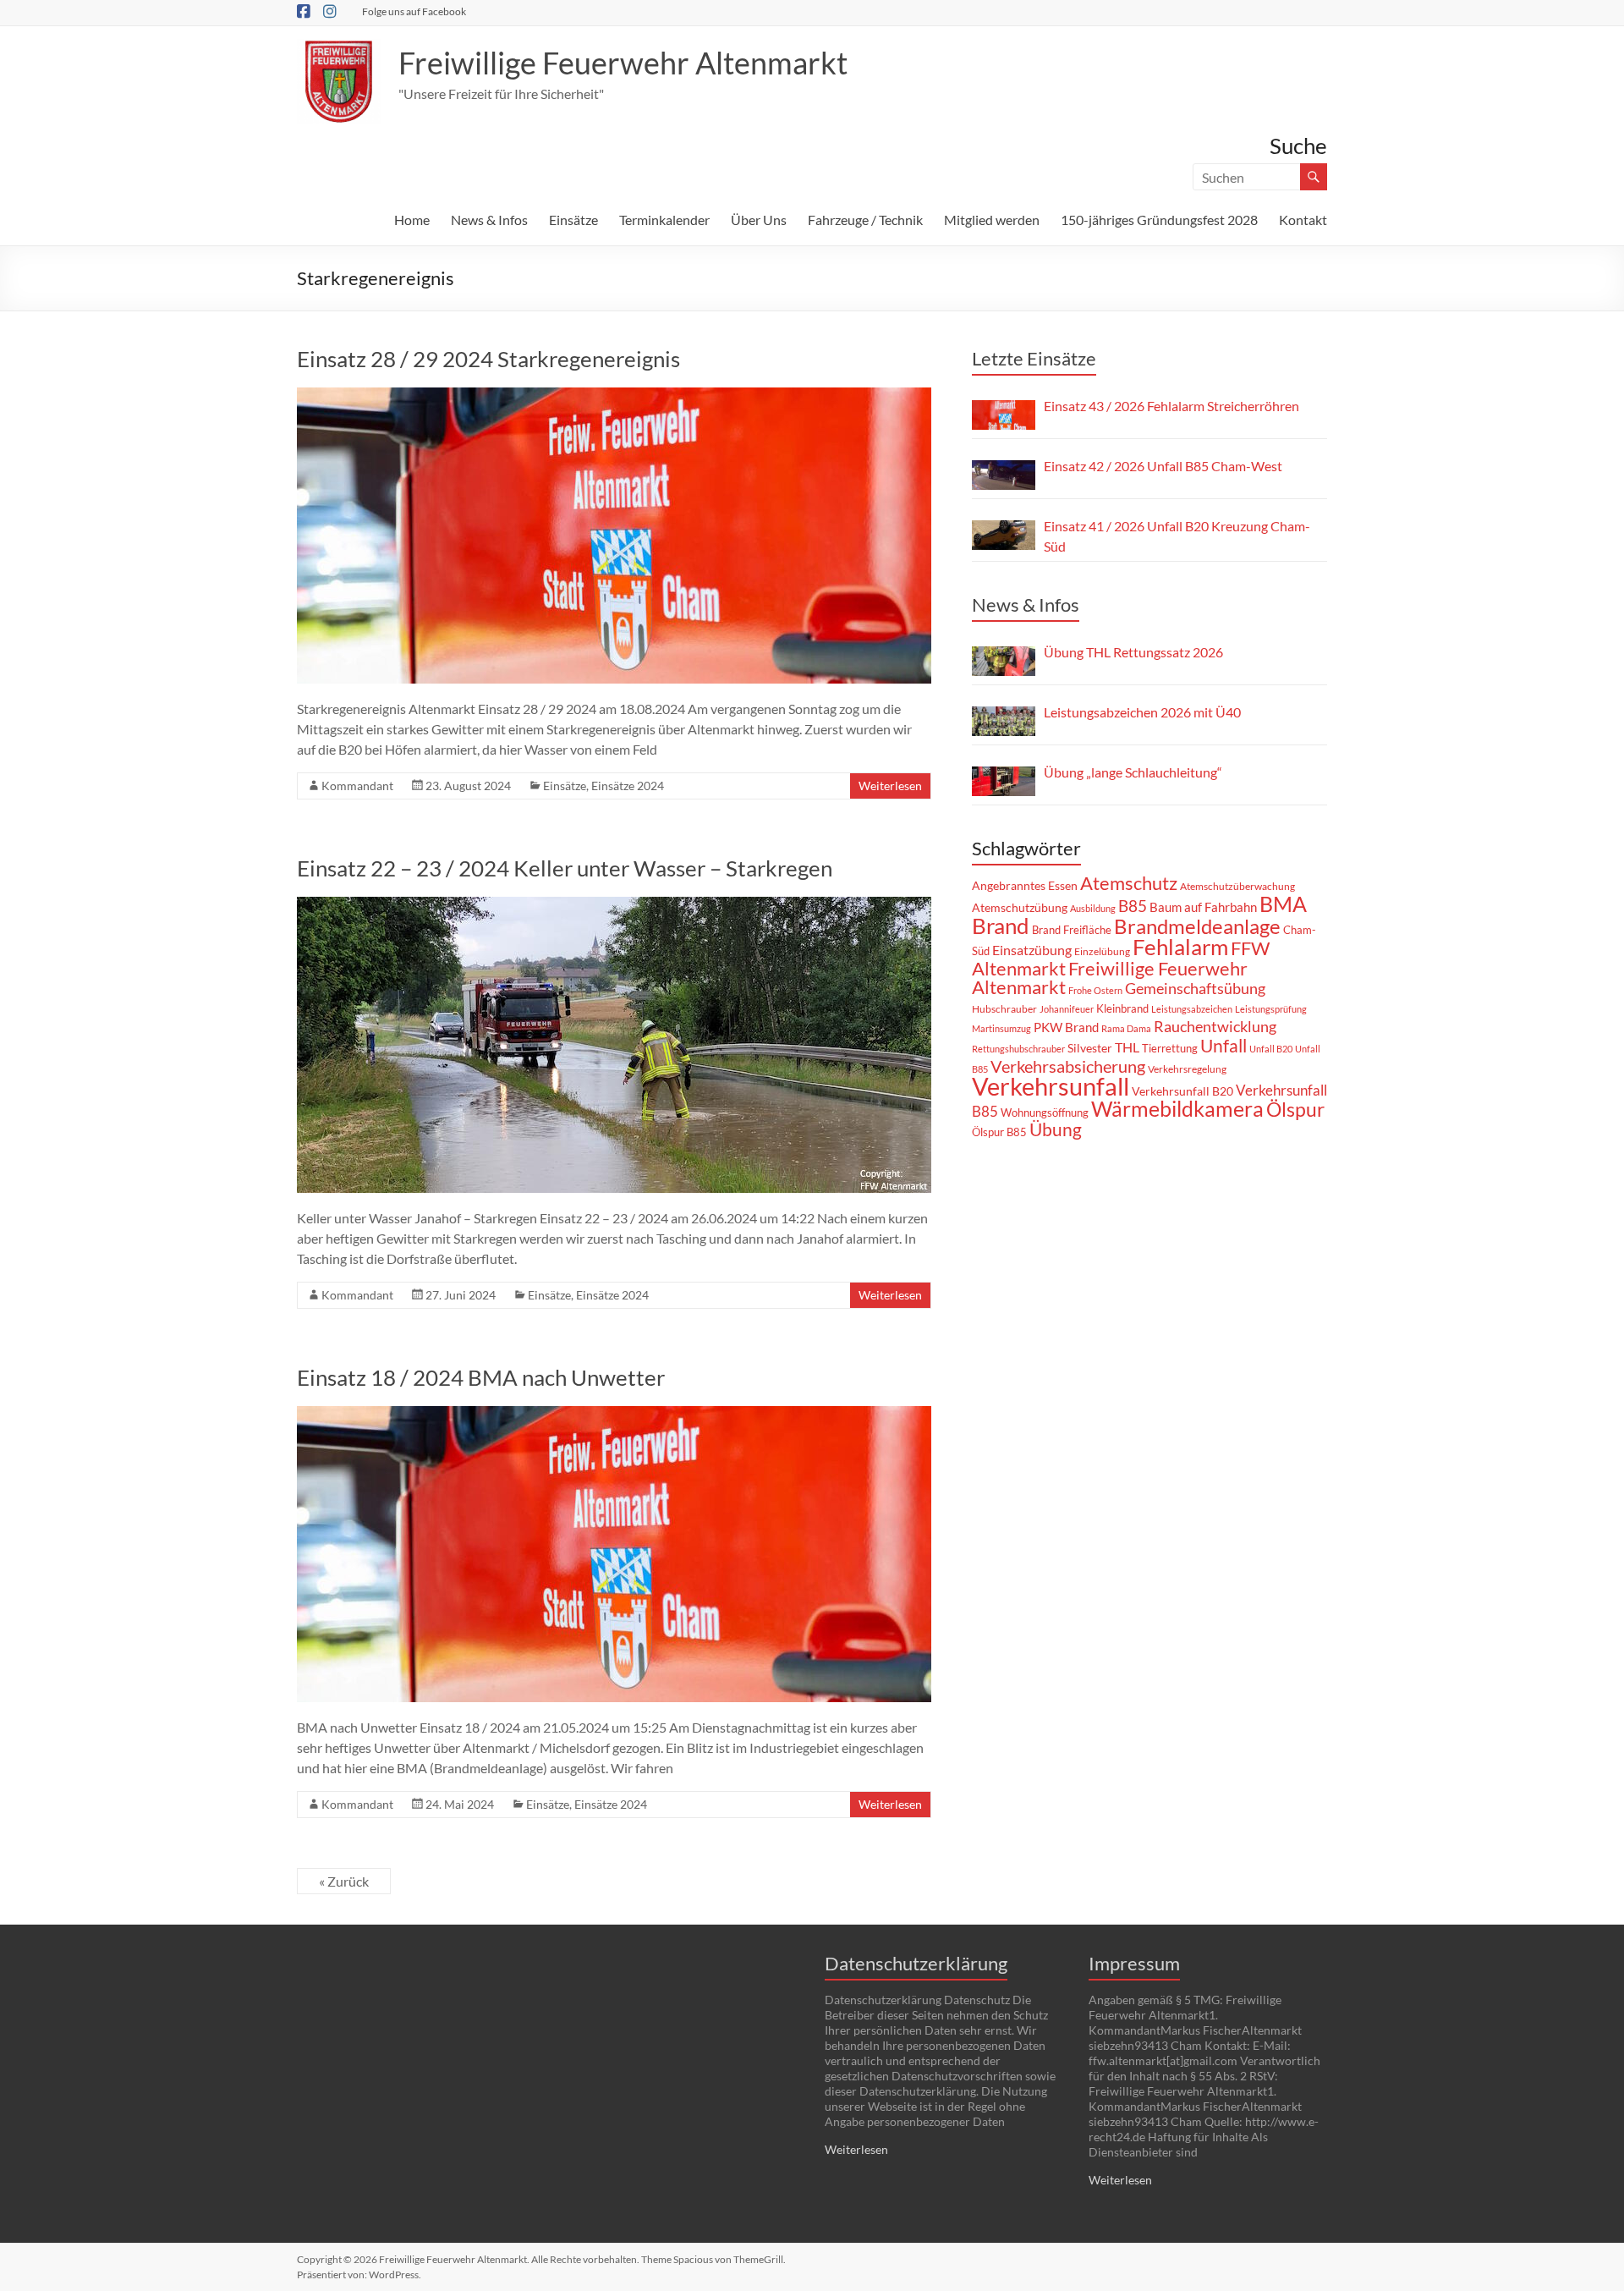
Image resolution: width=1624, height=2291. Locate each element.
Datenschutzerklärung (916, 1963)
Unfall (1223, 1046)
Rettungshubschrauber (1018, 1049)
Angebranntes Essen (1025, 885)
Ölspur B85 (999, 1132)
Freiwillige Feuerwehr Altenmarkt (623, 63)
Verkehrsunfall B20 (1182, 1091)
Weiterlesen (890, 786)
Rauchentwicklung (1215, 1026)
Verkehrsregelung (1187, 1069)
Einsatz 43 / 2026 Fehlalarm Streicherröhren (1171, 406)
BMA (1283, 904)
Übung (1056, 1129)
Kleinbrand (1122, 1008)
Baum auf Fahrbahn (1203, 907)
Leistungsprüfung (1271, 1009)
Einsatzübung (1032, 950)
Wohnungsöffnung (1045, 1113)
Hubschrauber (1004, 1009)
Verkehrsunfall (1051, 1086)
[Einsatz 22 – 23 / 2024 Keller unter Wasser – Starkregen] (614, 905)
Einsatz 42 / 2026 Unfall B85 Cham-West (1163, 466)
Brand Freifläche (1072, 930)
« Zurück (344, 1881)
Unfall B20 (1271, 1049)
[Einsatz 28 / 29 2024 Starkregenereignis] (614, 396)
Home (412, 220)
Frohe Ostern (1095, 990)
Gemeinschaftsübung (1195, 989)
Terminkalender (664, 220)
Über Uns (759, 220)
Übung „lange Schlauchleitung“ (1133, 772)
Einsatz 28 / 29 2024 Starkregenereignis (488, 359)
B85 (1133, 906)
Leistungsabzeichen (1192, 1009)
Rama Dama (1126, 1028)
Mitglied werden (992, 220)
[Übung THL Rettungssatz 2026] (1004, 661)
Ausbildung (1093, 908)
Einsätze (573, 220)
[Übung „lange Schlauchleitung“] (1004, 781)
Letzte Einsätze (1034, 358)
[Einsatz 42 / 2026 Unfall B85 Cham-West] (1004, 475)
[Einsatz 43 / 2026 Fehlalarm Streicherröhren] (1004, 415)
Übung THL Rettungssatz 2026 (1133, 652)
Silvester (1090, 1048)
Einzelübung (1102, 951)
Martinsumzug (1001, 1028)
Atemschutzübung (1020, 908)
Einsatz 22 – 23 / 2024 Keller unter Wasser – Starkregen (565, 868)
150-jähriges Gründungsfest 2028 (1159, 220)
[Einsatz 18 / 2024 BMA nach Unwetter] (614, 1414)
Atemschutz (1129, 883)
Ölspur (1295, 1109)
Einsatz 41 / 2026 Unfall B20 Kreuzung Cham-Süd (1177, 536)
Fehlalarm (1180, 947)
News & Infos (489, 220)
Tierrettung (1170, 1048)
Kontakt (1303, 220)
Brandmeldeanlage (1197, 926)
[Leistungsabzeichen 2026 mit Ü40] (1004, 721)
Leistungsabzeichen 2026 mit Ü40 (1142, 712)
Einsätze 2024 (628, 786)
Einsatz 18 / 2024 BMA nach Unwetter (481, 1377)
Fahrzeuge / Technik (865, 220)
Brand (1001, 926)
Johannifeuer (1067, 1009)
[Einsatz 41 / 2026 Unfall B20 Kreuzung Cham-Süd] (1004, 535)
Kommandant (357, 786)
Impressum (1134, 1963)
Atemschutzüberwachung (1237, 886)
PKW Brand (1066, 1027)
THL (1127, 1047)
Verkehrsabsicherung (1068, 1066)
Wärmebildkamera (1177, 1108)
